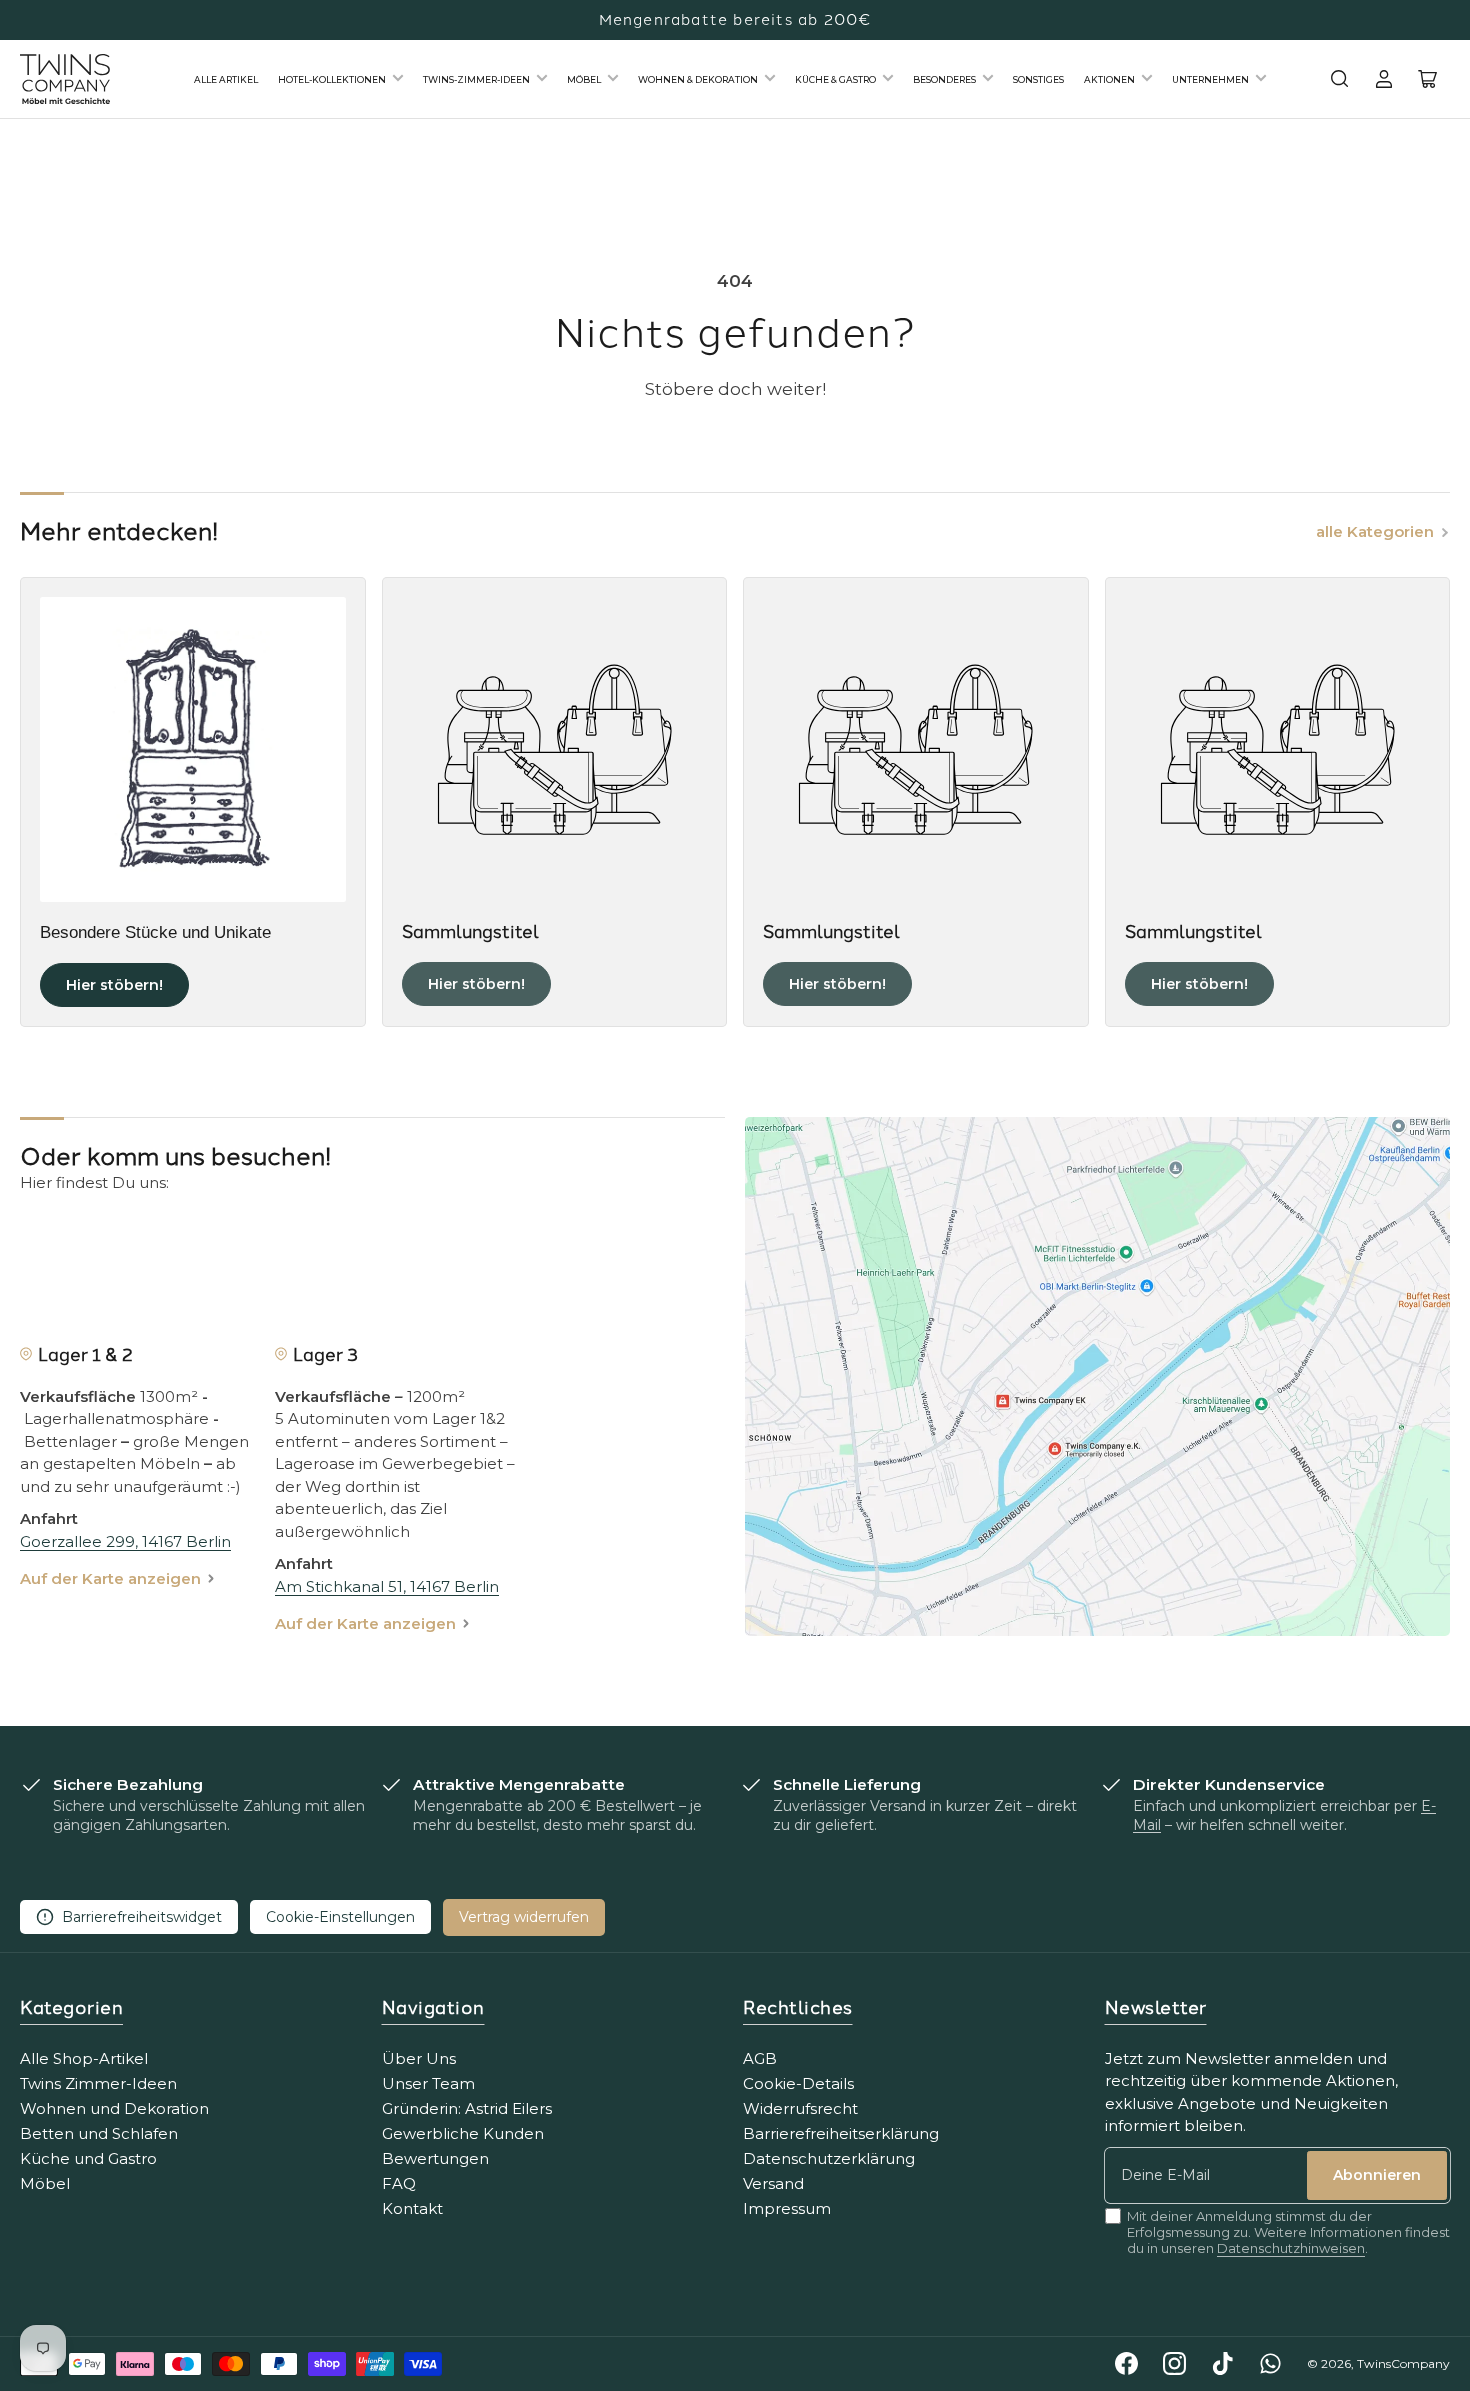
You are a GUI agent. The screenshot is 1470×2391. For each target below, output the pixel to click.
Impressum (787, 2208)
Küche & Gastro (835, 79)
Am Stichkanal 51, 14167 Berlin (387, 1586)
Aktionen (1109, 79)
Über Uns (419, 2058)
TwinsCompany (1403, 2363)
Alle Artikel (226, 79)
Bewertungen (435, 2158)
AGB (760, 2058)
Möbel (584, 79)
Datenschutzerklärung (829, 2158)
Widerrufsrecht (800, 2108)
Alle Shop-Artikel (84, 2058)
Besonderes (944, 79)
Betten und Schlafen (99, 2133)
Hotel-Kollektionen (332, 79)
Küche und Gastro (88, 2158)
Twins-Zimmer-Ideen (476, 79)
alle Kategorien (1375, 531)
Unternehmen (1210, 79)
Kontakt (412, 2208)
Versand (773, 2183)
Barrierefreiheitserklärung (841, 2133)
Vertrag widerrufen (524, 1917)
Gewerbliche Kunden (463, 2133)
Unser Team (428, 2083)
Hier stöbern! (114, 985)
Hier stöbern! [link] (476, 984)
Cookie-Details (798, 2083)
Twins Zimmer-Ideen (98, 2083)
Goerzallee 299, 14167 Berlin (125, 1541)
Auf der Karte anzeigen (110, 1578)
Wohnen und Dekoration (114, 2108)
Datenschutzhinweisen (1291, 2248)
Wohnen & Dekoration (698, 79)
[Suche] (1340, 79)
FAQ (399, 2183)
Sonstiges (1038, 79)
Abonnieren (1377, 2175)
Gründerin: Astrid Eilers (467, 2108)
